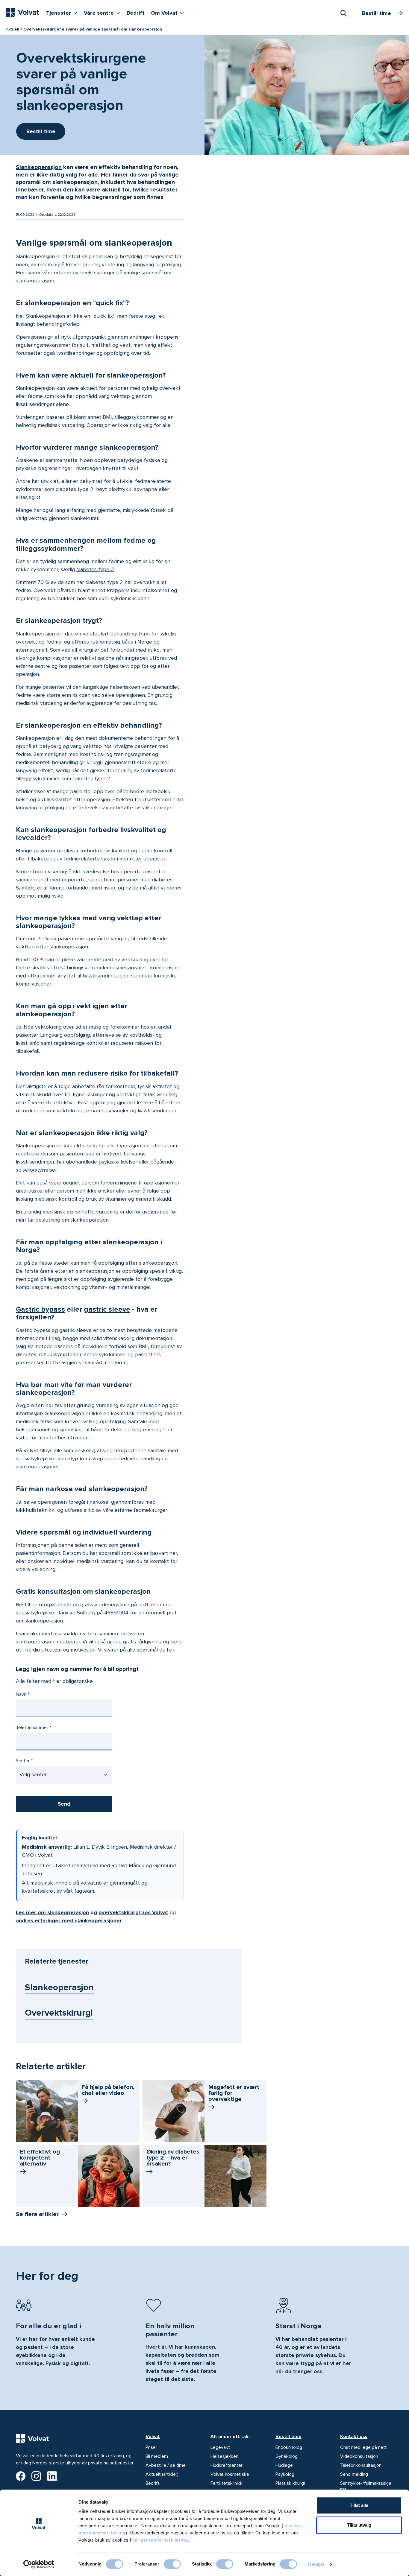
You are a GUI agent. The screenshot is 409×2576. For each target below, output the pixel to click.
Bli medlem (157, 2456)
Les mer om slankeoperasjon (52, 1912)
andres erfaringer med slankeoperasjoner (69, 1920)
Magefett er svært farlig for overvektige (234, 2093)
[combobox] (343, 13)
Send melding (354, 2474)
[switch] (172, 2564)
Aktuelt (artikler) (162, 2474)
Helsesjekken (224, 2456)
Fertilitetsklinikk (227, 2483)
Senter (23, 1761)
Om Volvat (169, 13)
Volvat (153, 2437)
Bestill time (288, 2437)
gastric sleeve (107, 1309)
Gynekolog (287, 2456)
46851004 (116, 1613)
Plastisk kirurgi (290, 2483)
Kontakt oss (354, 2437)
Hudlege (284, 2465)
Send (64, 1804)
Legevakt (220, 2447)
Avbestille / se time (166, 2465)
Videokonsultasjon (359, 2456)
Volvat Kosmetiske (230, 2474)
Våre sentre (103, 13)
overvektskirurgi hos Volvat (133, 1912)
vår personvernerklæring (160, 2540)
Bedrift (136, 13)
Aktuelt (13, 29)
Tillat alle (359, 2505)
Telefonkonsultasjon (361, 2465)
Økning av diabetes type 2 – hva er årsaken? (173, 2158)
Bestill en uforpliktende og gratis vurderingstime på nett (82, 1605)
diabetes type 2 (95, 569)
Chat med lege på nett (363, 2447)
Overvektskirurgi (59, 2013)
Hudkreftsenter (227, 2465)
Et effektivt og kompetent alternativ (40, 2158)
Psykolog (285, 2474)
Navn (21, 1694)
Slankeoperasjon (39, 167)
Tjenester (63, 13)
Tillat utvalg (359, 2525)
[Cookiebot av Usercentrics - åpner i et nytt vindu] (39, 2564)
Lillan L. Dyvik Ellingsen (100, 1847)
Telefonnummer (32, 1728)
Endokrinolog (289, 2447)
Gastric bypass (40, 1309)
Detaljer (316, 2564)
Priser (151, 2447)
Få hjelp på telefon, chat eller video (108, 2090)
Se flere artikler (37, 2214)
